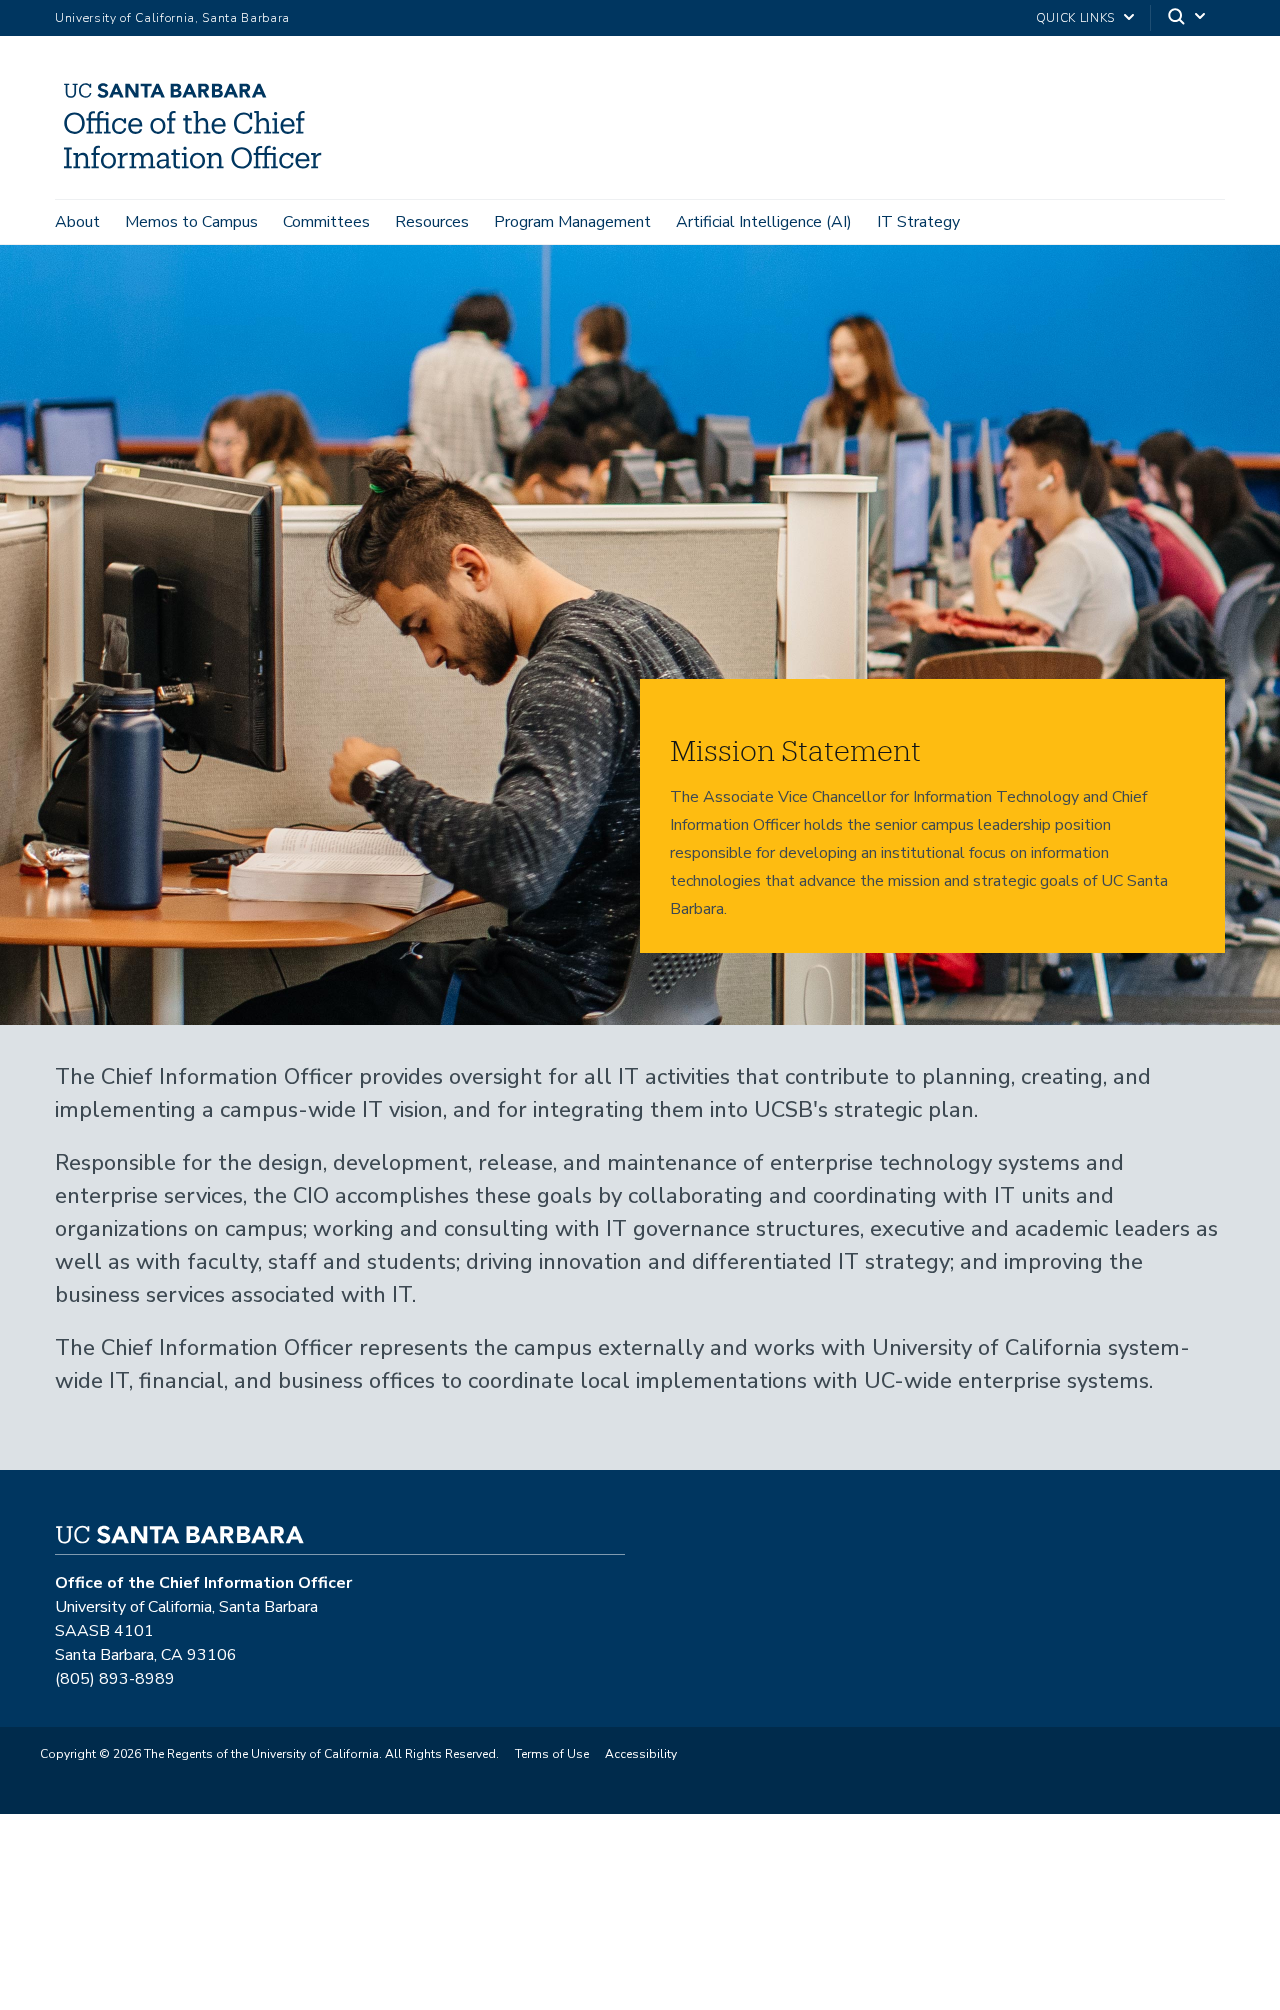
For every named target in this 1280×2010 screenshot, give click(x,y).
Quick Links (1075, 18)
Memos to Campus (191, 222)
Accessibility (641, 1754)
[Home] (200, 171)
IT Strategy (918, 222)
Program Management (572, 222)
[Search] (1188, 18)
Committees (326, 222)
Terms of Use (552, 1754)
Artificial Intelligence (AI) (764, 222)
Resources (432, 222)
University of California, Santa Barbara (172, 18)
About (77, 222)
